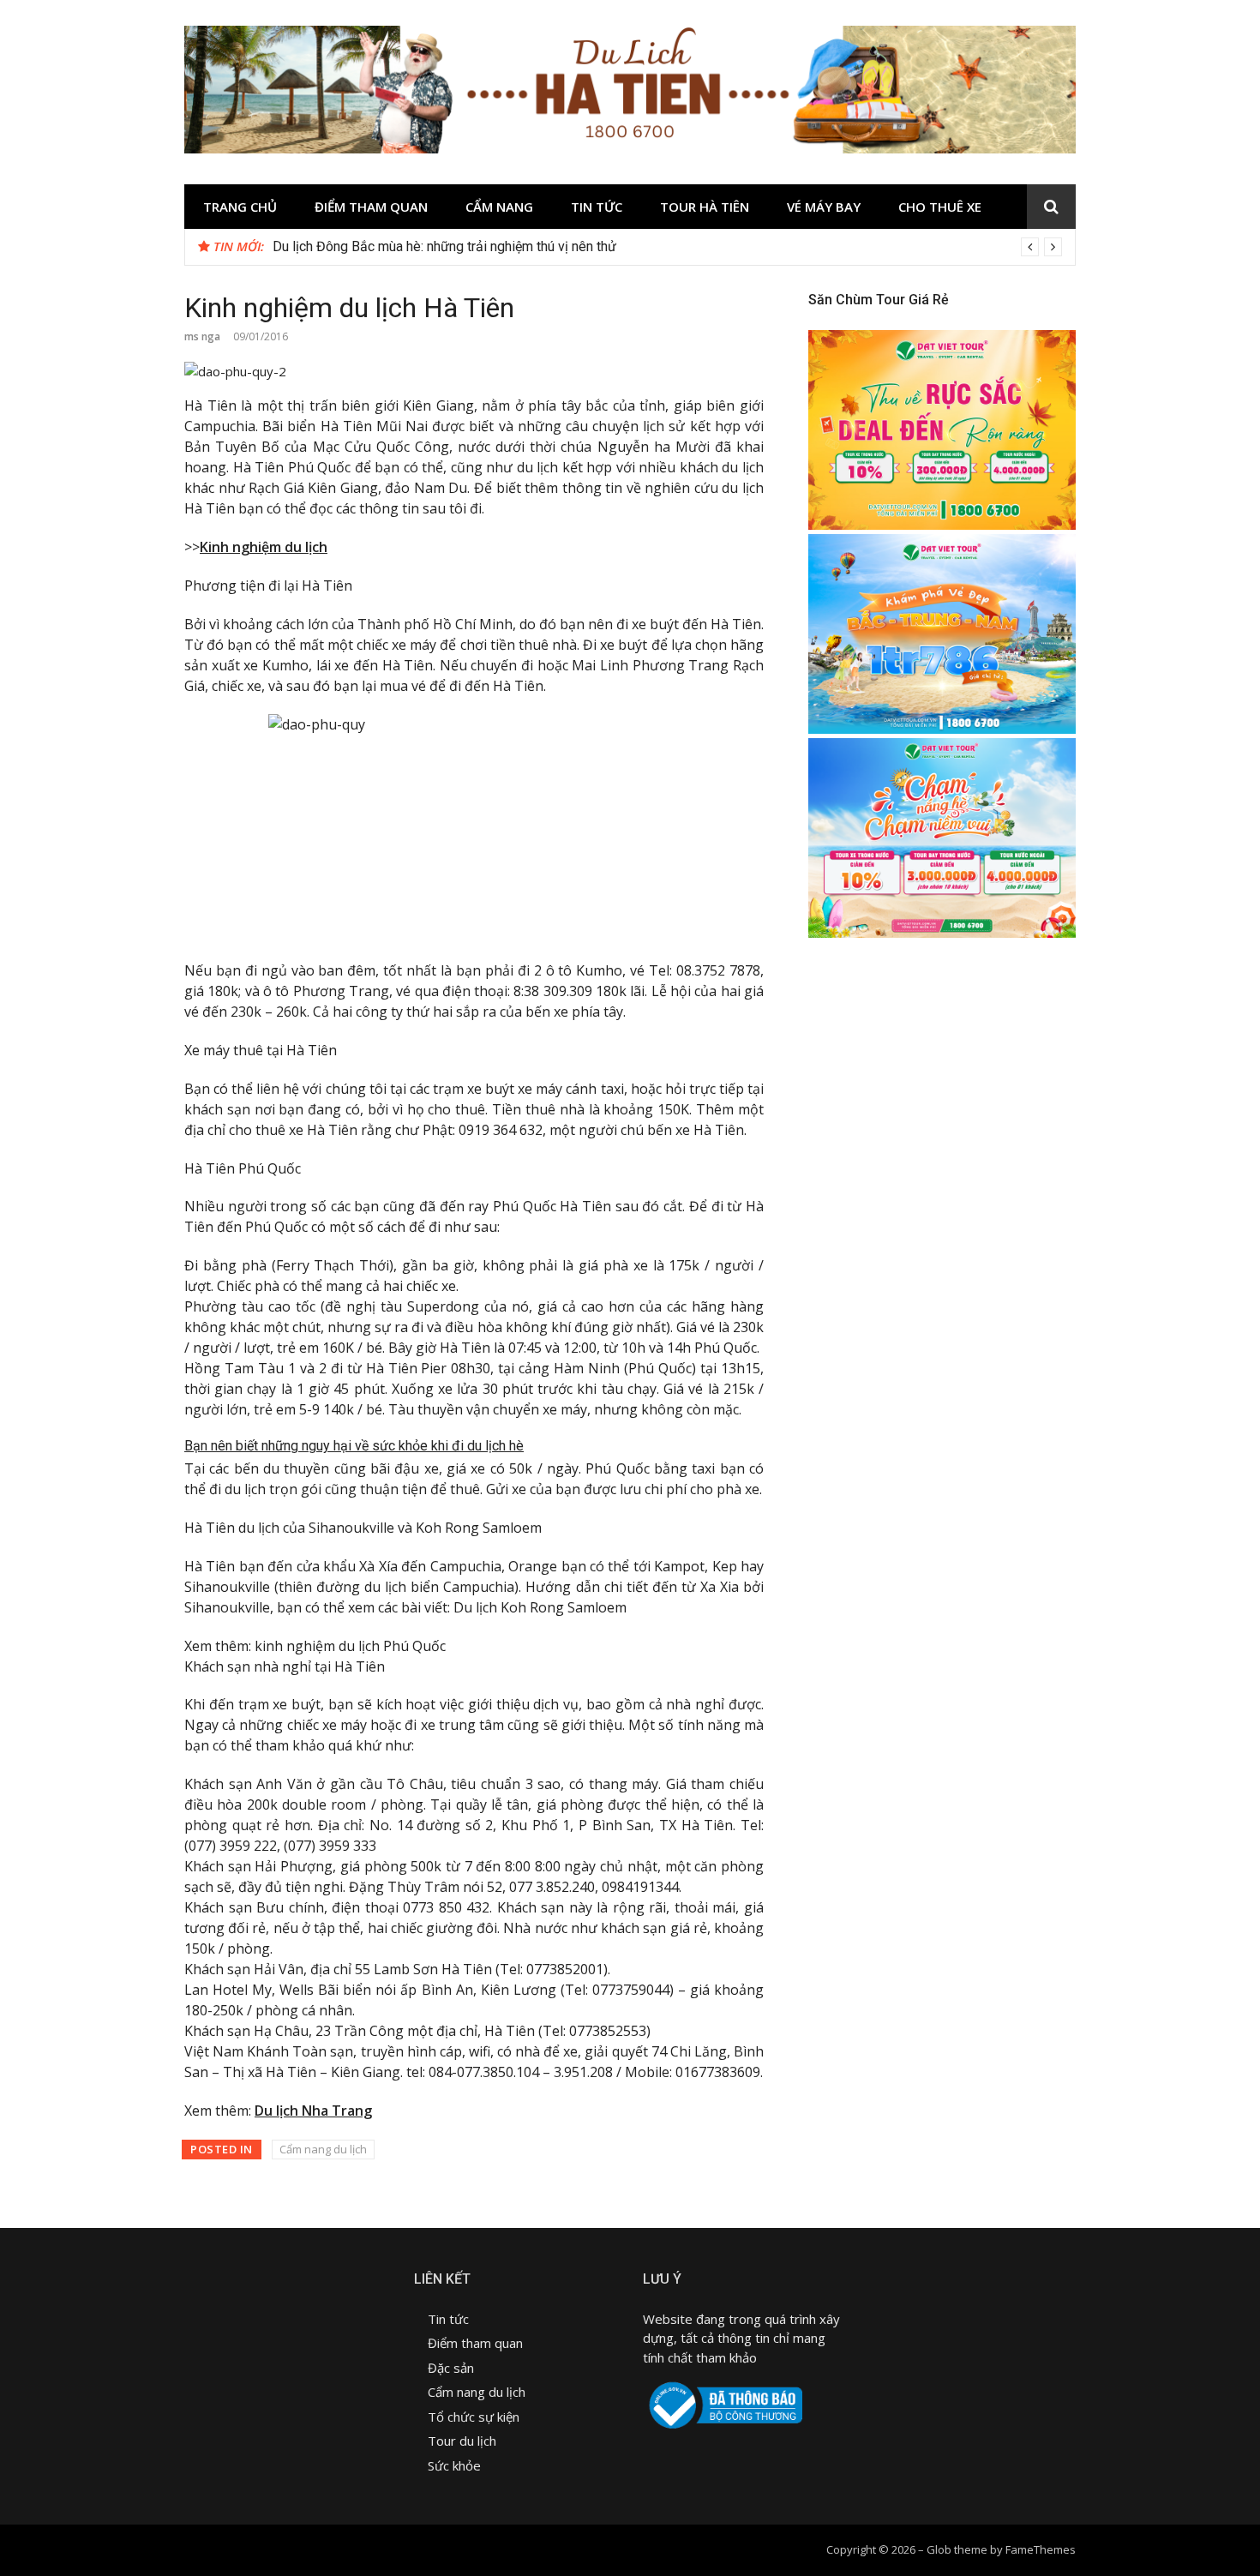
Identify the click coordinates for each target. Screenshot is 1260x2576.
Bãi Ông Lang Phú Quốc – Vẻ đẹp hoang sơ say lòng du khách (455, 246)
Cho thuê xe (940, 207)
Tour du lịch (462, 2441)
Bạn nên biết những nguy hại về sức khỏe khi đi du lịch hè (354, 1446)
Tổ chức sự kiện (474, 2417)
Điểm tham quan (371, 207)
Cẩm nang (499, 207)
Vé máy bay (824, 207)
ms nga (202, 336)
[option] (667, 247)
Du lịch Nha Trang (313, 2111)
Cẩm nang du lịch (323, 2149)
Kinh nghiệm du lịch (264, 547)
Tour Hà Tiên (705, 207)
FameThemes (1041, 2549)
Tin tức (597, 207)
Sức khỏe (454, 2465)
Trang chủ (240, 207)
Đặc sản (453, 2368)
